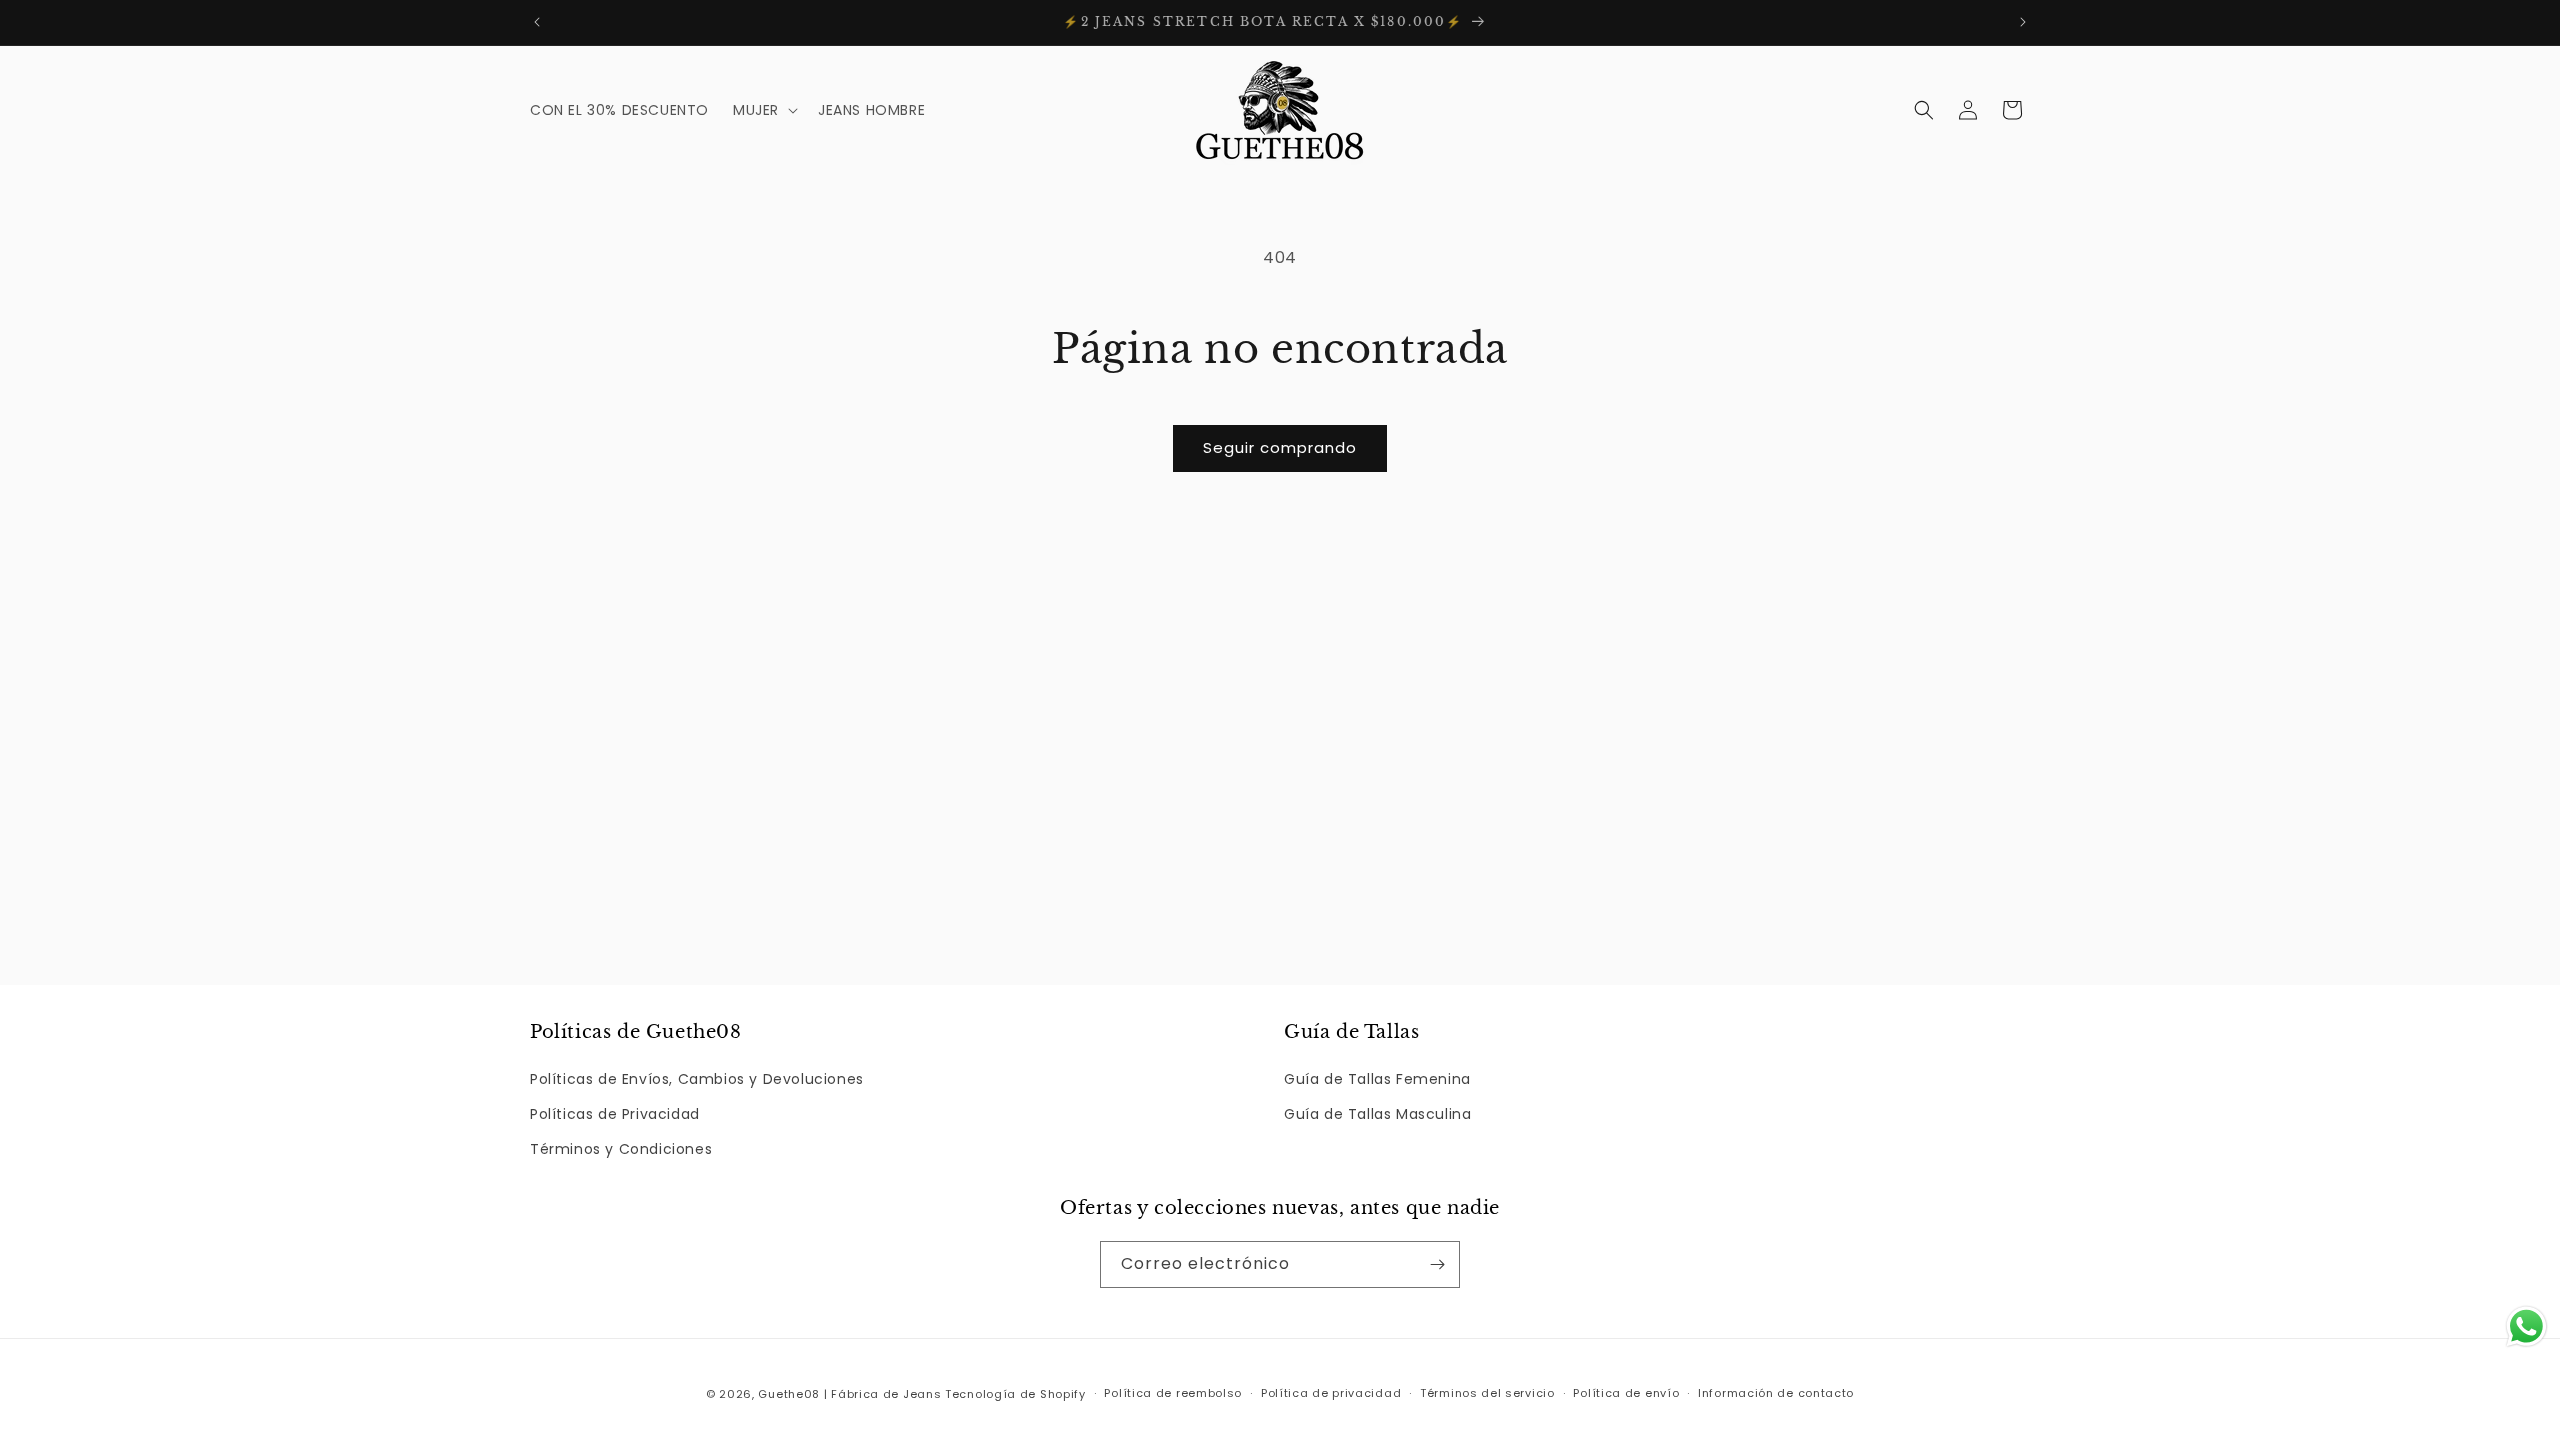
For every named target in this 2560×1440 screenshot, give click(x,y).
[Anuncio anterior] (537, 22)
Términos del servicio (1487, 1393)
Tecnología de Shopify (1015, 1394)
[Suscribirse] (1437, 1264)
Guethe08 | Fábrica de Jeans (849, 1394)
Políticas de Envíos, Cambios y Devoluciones (697, 1079)
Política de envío (1626, 1393)
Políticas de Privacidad (615, 1114)
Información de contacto (1776, 1393)
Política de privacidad (1331, 1393)
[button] (763, 110)
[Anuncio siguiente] (2023, 22)
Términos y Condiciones (621, 1149)
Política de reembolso (1173, 1393)
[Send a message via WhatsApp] (2526, 1326)
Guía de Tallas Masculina (1377, 1114)
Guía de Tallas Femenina (1377, 1079)
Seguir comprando (1280, 447)
